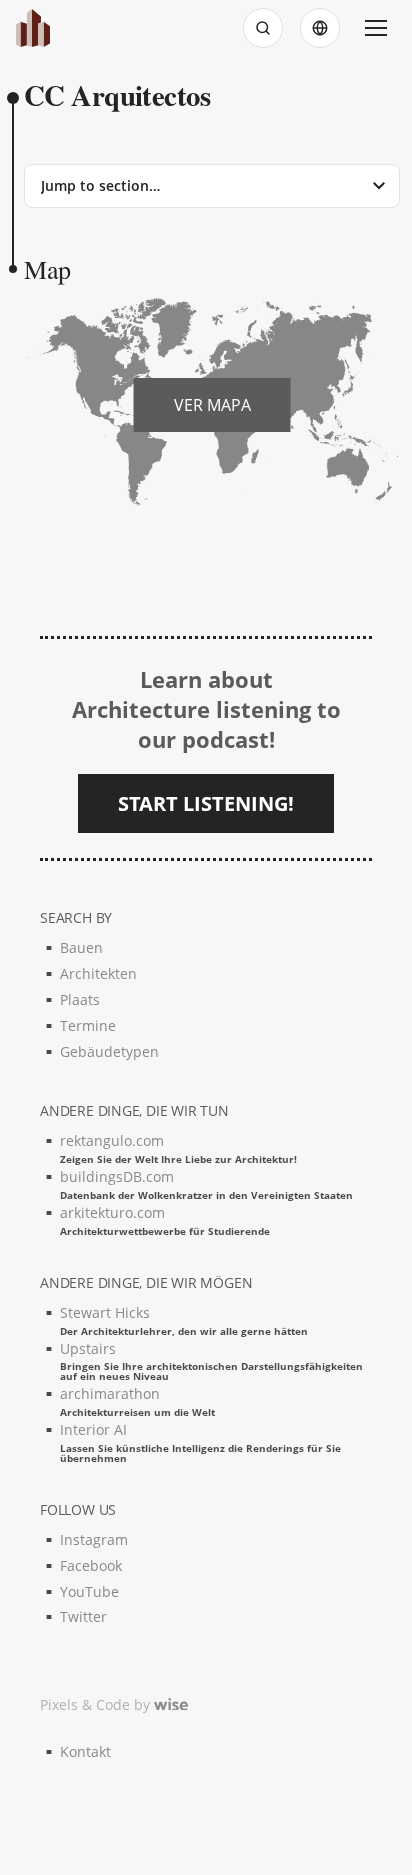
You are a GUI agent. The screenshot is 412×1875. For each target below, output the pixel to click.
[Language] (320, 28)
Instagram (94, 1539)
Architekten (98, 973)
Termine (88, 1025)
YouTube (89, 1591)
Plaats (80, 999)
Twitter (83, 1616)
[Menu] (376, 28)
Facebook (91, 1565)
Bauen (81, 947)
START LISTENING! (206, 803)
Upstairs (211, 1360)
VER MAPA (212, 405)
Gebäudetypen (109, 1051)
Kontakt (85, 1751)
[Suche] (263, 28)
